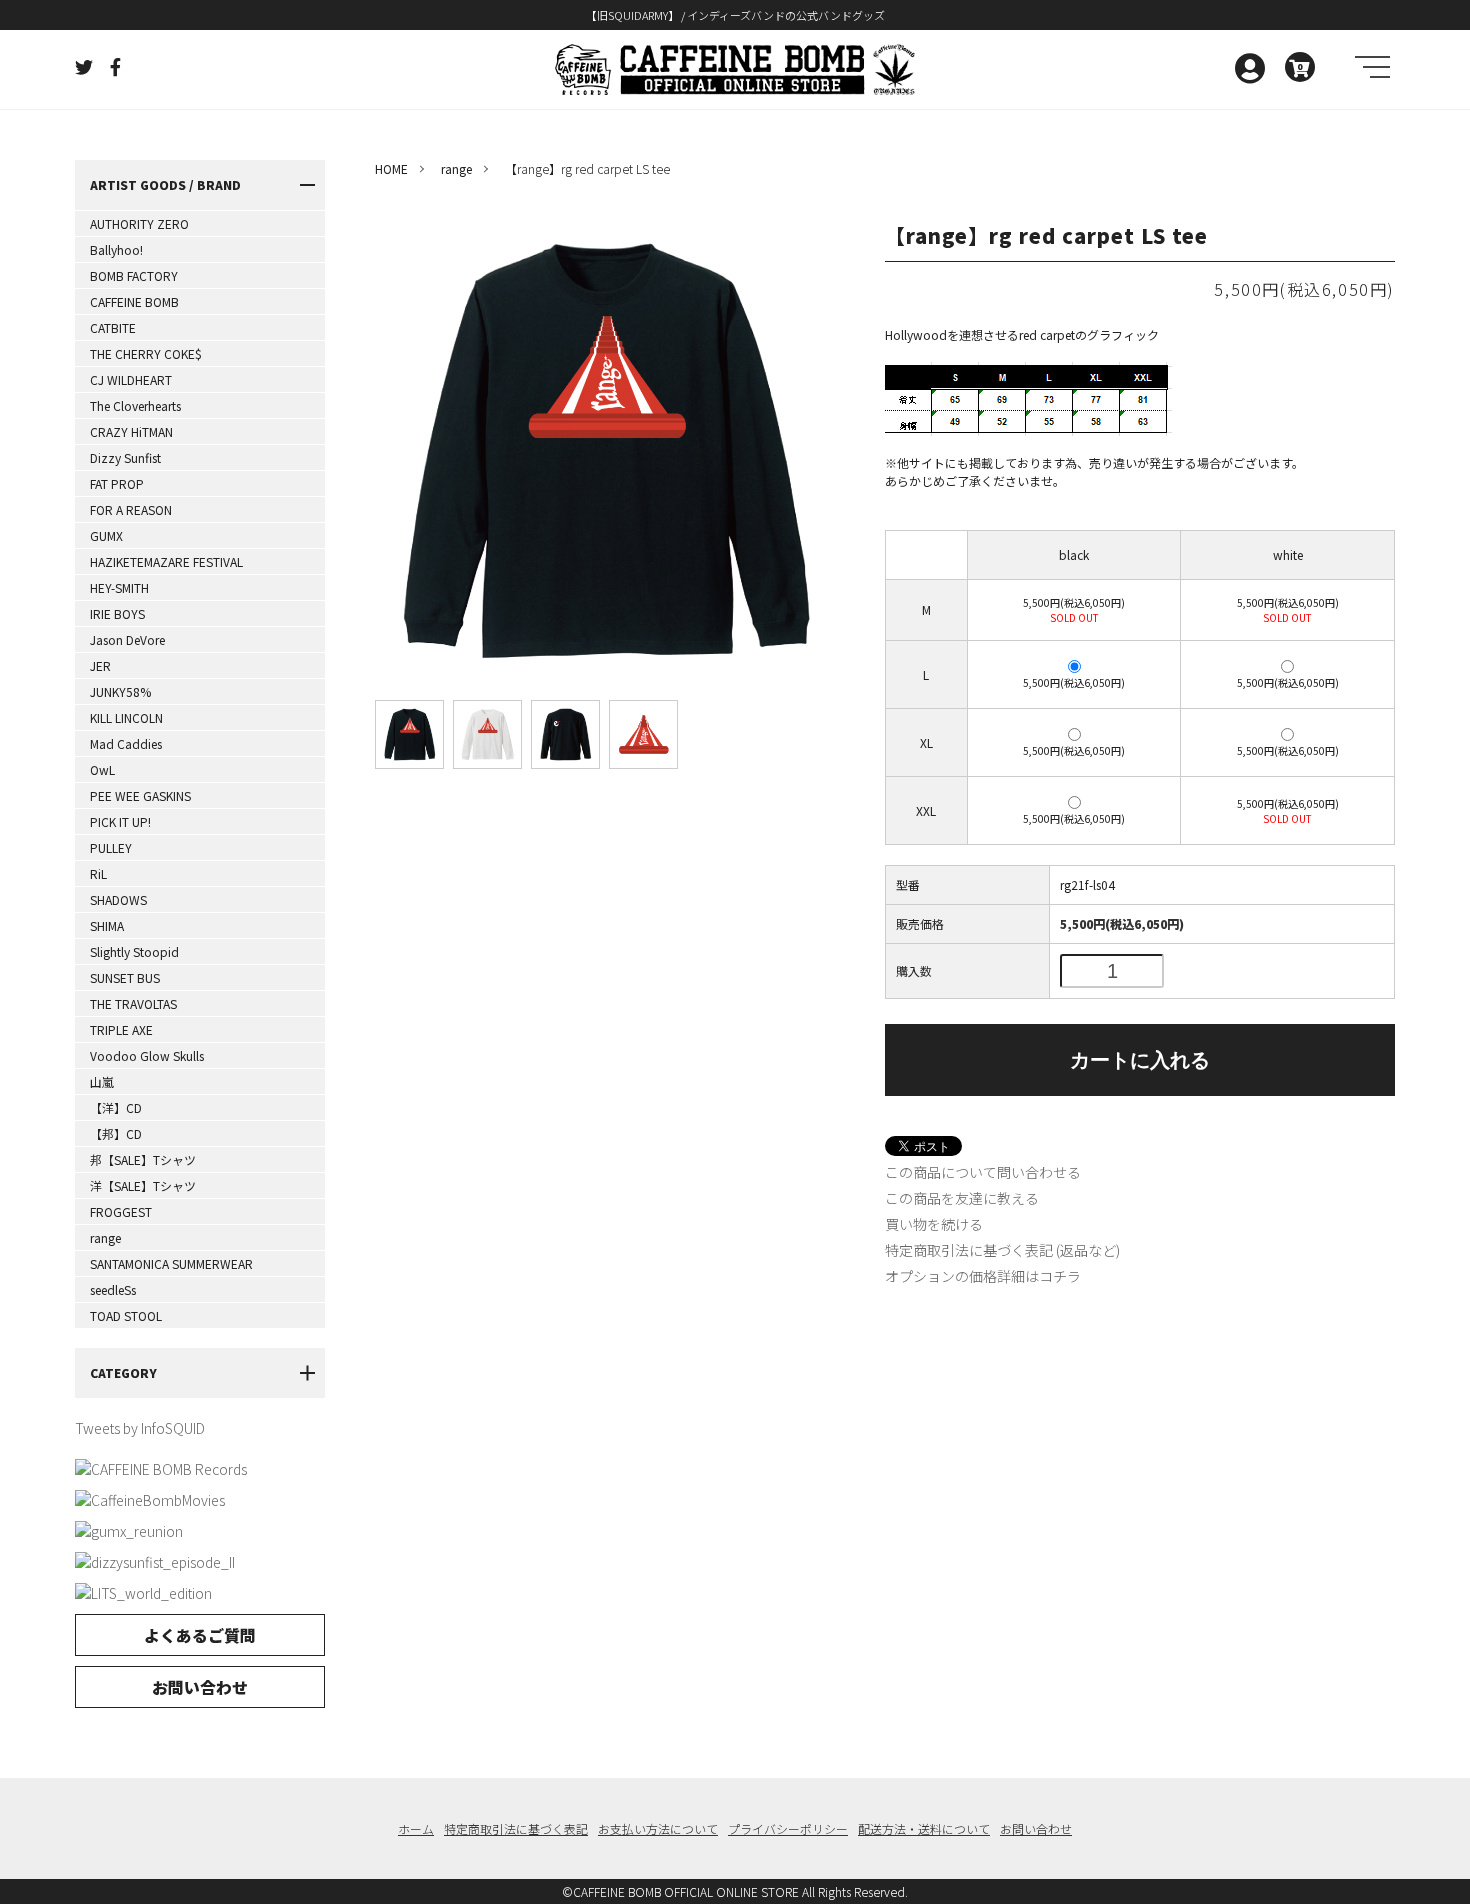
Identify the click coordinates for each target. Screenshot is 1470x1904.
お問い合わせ (200, 1687)
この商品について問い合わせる (983, 1172)
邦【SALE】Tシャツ (143, 1159)
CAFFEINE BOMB (134, 301)
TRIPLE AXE (121, 1029)
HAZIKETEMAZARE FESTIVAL (166, 561)
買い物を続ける (934, 1224)
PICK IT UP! (120, 821)
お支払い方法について (658, 1828)
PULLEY (111, 847)
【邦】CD (116, 1133)
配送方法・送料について (924, 1828)
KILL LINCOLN (126, 717)
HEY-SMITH (119, 587)
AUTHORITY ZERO (139, 223)
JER (100, 665)
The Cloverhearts (135, 405)
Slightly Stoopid (134, 951)
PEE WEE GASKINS (140, 795)
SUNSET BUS (125, 977)
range (105, 1237)
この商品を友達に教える (962, 1198)
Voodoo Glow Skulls (147, 1055)
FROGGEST (121, 1211)
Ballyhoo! (116, 249)
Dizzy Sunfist (125, 457)
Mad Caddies (126, 743)
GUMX (106, 535)
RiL (98, 873)
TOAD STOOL (126, 1315)
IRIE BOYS (117, 613)
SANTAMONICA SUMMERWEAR (171, 1263)
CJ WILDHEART (131, 379)
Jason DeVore (127, 639)
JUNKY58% (120, 691)
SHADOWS (118, 899)
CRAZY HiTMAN (131, 431)
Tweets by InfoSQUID (140, 1428)
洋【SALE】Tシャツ (143, 1185)
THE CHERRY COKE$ (146, 353)
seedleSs (113, 1289)
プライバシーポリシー (788, 1828)
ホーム (416, 1828)
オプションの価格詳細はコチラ (983, 1276)
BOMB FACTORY (134, 275)
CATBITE (113, 327)
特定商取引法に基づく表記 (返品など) (1002, 1250)
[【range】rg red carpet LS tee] (409, 734)
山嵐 (102, 1081)
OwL (102, 769)
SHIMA (107, 925)
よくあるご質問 (200, 1635)
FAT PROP (117, 483)
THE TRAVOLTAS (133, 1003)
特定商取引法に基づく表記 (516, 1828)
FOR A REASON (131, 509)
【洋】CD (116, 1107)
